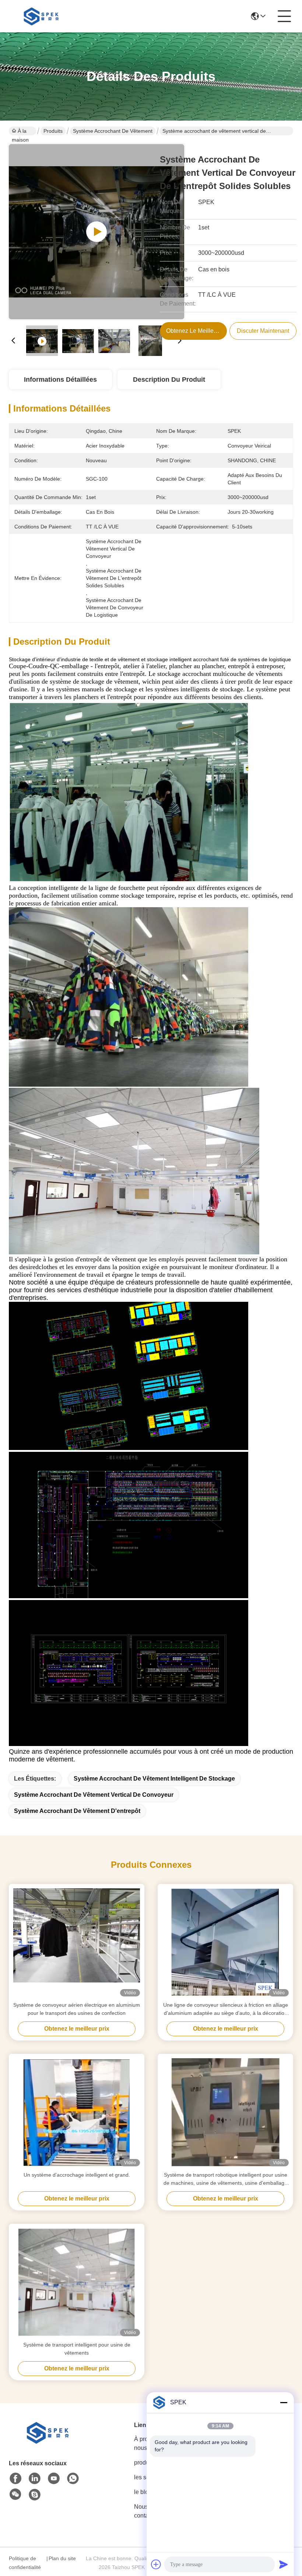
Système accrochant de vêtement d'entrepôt (77, 1811)
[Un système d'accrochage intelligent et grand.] (77, 2112)
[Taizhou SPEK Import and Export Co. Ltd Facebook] (15, 2479)
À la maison (20, 132)
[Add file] (156, 2564)
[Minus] (284, 2402)
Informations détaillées (60, 380)
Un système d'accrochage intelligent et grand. (77, 2175)
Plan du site (62, 2558)
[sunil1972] (35, 2495)
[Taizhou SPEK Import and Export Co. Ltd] (43, 16)
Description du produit (169, 380)
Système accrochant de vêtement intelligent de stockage (154, 1779)
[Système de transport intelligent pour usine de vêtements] (77, 2282)
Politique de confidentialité (25, 2563)
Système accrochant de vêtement (113, 131)
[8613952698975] (73, 2479)
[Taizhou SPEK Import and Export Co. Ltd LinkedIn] (35, 2479)
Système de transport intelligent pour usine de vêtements (77, 2349)
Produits (53, 131)
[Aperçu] (49, 2442)
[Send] (284, 2564)
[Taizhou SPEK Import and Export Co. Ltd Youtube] (54, 2479)
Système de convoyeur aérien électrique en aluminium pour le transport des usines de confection (77, 2009)
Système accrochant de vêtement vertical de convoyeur (94, 1795)
